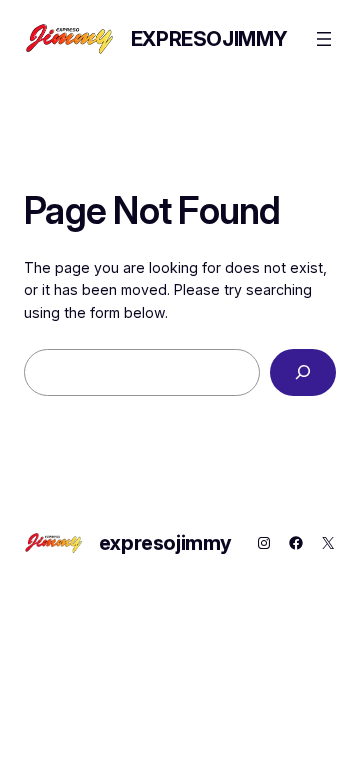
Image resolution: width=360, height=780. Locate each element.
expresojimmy (209, 39)
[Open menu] (324, 39)
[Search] (303, 372)
